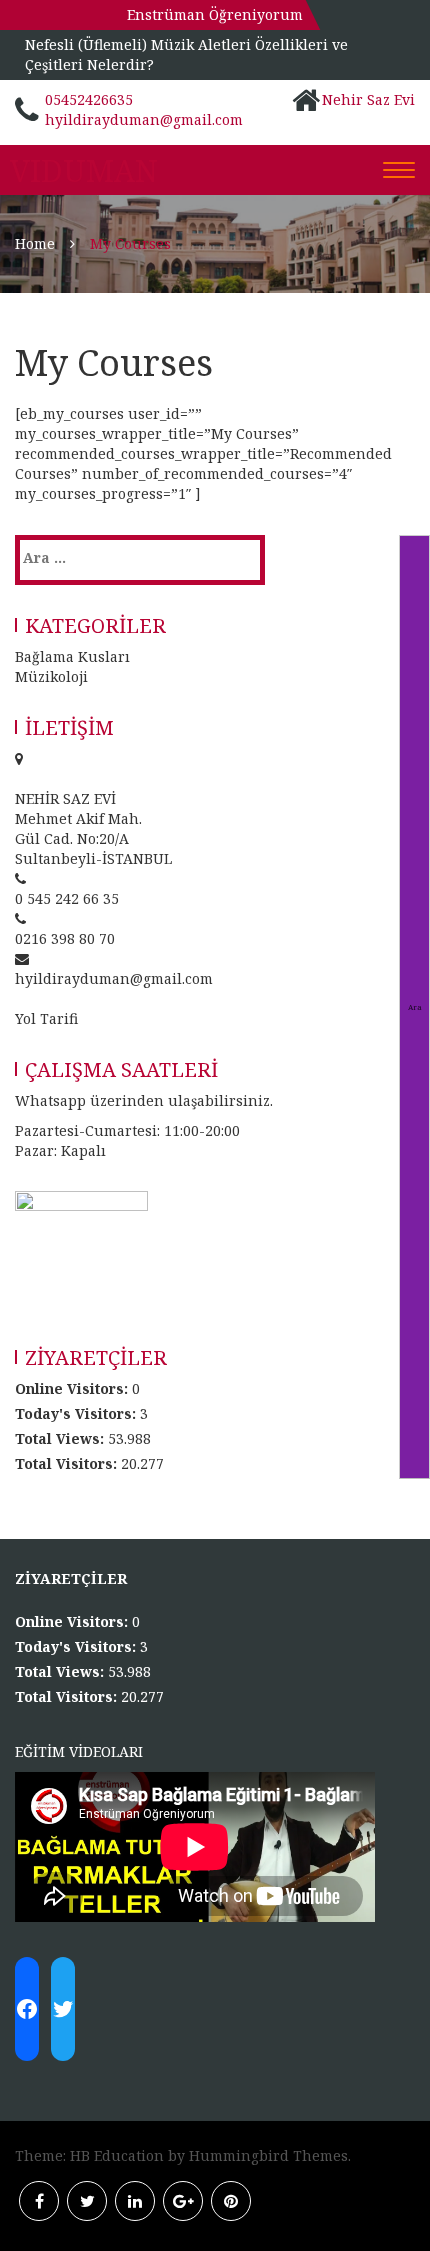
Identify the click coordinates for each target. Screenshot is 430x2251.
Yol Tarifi (46, 1018)
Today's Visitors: (77, 1413)
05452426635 (89, 99)
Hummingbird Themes (268, 2155)
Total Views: (61, 1438)
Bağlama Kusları (72, 656)
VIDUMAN (84, 171)
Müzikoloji (51, 676)
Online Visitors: (73, 1388)
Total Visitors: (68, 1463)
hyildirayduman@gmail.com (144, 119)
